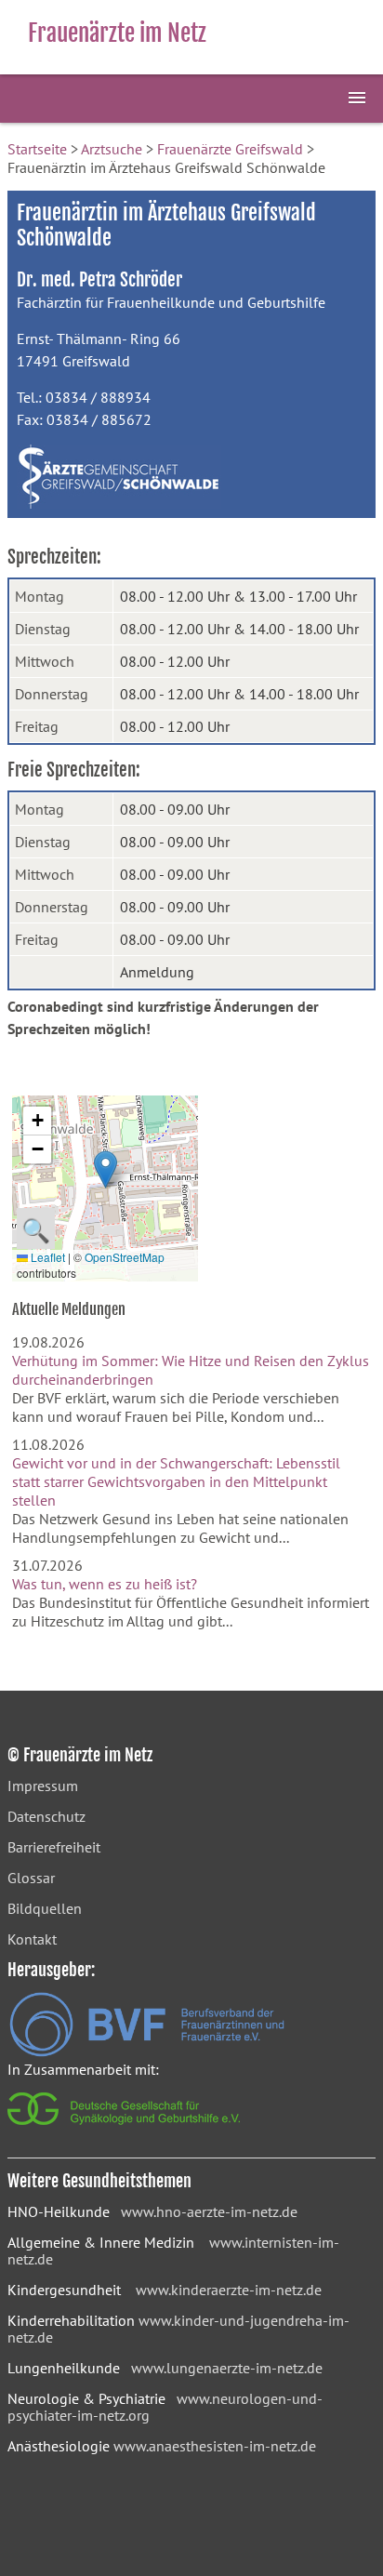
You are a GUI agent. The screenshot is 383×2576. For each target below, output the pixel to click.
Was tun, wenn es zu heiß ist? (105, 1584)
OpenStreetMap (125, 1257)
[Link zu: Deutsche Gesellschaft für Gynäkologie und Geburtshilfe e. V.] (125, 2130)
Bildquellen (45, 1908)
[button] (106, 1169)
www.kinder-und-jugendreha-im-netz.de (178, 2329)
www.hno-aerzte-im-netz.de (209, 2211)
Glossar (31, 1878)
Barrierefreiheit (54, 1847)
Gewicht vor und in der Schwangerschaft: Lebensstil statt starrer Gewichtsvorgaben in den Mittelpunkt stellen (176, 1481)
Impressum (43, 1786)
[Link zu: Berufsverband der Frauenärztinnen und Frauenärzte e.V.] (147, 2052)
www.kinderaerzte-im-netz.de (229, 2290)
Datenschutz (46, 1816)
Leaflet (46, 1257)
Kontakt (32, 1939)
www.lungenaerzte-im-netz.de (227, 2368)
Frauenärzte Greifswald (230, 149)
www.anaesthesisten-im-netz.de (215, 2446)
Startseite (37, 149)
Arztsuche (112, 149)
